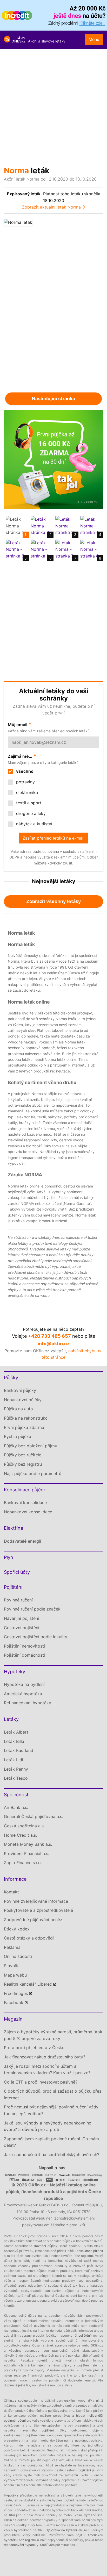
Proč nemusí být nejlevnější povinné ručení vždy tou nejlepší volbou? (51, 2110)
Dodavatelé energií (22, 1541)
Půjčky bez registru (23, 1464)
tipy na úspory (34, 2370)
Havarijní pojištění (21, 1618)
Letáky (11, 1719)
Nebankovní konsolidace (28, 1512)
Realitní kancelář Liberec (28, 1984)
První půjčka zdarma (24, 1427)
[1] (16, 526)
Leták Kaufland (19, 1750)
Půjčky (11, 1378)
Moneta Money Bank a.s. (28, 1844)
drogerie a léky (30, 813)
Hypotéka (11, 2495)
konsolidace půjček (89, 2251)
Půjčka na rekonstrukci (26, 1418)
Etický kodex (17, 1929)
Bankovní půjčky (20, 1390)
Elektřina (14, 1528)
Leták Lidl (14, 1760)
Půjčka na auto (18, 1409)
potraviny (25, 782)
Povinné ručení (18, 1600)
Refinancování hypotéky (28, 1703)
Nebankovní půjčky (23, 1400)
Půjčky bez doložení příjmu (31, 1446)
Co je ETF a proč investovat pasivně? (41, 2082)
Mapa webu (15, 1975)
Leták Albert (16, 1732)
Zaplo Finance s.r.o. (23, 1863)
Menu (94, 39)
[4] (91, 526)
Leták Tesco (16, 1778)
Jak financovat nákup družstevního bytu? (45, 2057)
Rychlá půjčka (18, 1436)
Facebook (14, 2002)
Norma (16, 170)
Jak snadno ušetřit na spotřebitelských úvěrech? (52, 2155)
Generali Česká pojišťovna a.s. (34, 1816)
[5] (16, 549)
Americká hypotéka (23, 1694)
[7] (66, 549)
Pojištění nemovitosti (24, 1646)
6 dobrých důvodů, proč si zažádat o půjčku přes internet (53, 2094)
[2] (41, 526)
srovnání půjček (45, 2246)
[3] (66, 526)
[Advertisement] (53, 105)
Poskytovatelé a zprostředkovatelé (38, 1910)
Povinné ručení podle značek (32, 1609)
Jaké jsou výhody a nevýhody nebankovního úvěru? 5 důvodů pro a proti (48, 2126)
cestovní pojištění (78, 2470)
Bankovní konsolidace (25, 1502)
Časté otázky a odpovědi (29, 1938)
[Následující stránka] (78, 303)
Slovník (11, 1966)
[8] (91, 549)
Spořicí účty (17, 1572)
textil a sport (28, 803)
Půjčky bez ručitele (23, 1455)
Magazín (13, 2019)
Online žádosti (18, 1956)
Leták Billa (14, 1741)
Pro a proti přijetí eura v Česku (34, 2048)
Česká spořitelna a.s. (24, 1826)
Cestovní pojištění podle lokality (36, 1637)
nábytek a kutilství (34, 824)
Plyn (9, 1557)
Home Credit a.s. (20, 1835)
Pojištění (13, 1587)
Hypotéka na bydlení (24, 1684)
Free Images (16, 1993)
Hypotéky (15, 1672)
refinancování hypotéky (21, 2545)
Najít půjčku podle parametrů (33, 1473)
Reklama (12, 1947)
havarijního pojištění (37, 2430)
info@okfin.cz (54, 1344)
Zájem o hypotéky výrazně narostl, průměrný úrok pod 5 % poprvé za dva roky (53, 2035)
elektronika (26, 792)
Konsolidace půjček (25, 1490)
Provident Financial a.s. (26, 1854)
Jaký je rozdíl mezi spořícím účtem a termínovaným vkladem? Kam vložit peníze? (47, 2070)
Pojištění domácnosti (24, 1655)
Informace (15, 1879)
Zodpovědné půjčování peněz (33, 1920)
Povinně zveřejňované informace (36, 1901)
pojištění (85, 2335)
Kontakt (11, 1892)
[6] (41, 549)
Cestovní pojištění (22, 1628)
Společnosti (17, 1795)
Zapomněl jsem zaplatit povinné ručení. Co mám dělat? (51, 2142)
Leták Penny (16, 1769)
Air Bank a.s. (16, 1807)
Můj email (18, 725)
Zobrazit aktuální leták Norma (51, 207)
